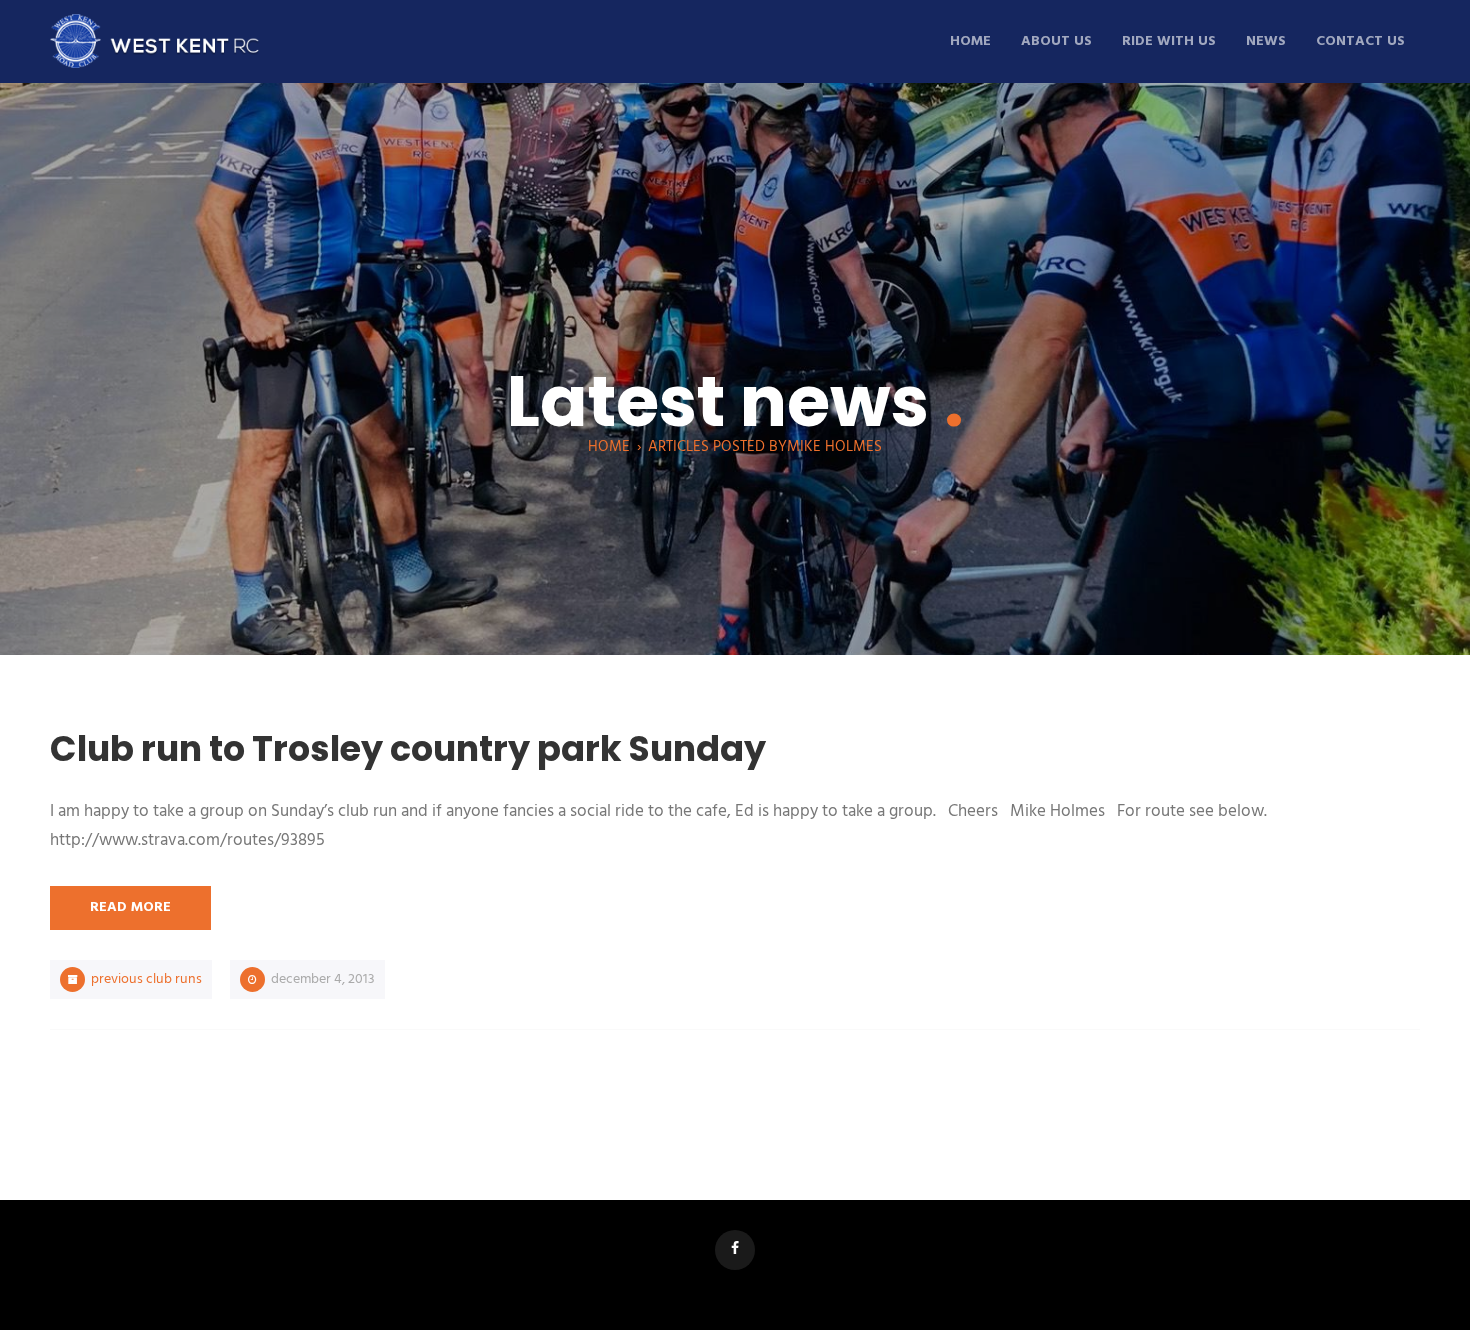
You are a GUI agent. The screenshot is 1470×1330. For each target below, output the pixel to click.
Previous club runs (146, 979)
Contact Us (1360, 41)
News (1266, 41)
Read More (130, 907)
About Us (1056, 41)
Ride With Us (1169, 41)
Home (970, 41)
